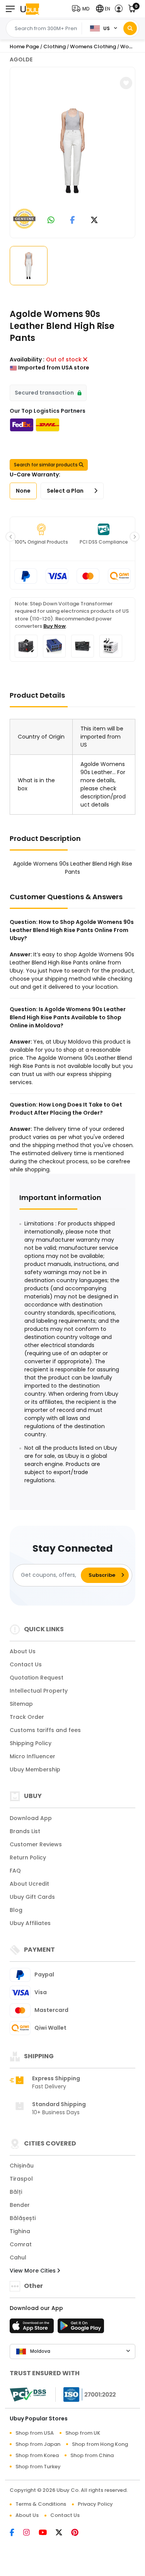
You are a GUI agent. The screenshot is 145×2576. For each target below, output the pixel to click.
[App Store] (33, 2328)
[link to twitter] (94, 221)
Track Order (27, 1717)
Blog (16, 1910)
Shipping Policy (31, 1743)
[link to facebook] (72, 221)
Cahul (18, 2257)
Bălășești (23, 2218)
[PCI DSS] (28, 2395)
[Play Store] (81, 2328)
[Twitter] (63, 2533)
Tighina (20, 2231)
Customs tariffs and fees (45, 1730)
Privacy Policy (95, 2504)
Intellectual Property (39, 1691)
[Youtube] (47, 2533)
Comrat (21, 2244)
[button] (82, 9)
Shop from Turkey (38, 2467)
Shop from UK (83, 2433)
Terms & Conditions (41, 2504)
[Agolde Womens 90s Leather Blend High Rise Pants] (73, 151)
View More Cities (33, 2271)
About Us (23, 1651)
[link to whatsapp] (51, 221)
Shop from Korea (37, 2455)
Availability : (27, 359)
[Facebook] (16, 2533)
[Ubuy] (30, 9)
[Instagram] (31, 2533)
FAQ (15, 1871)
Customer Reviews (36, 1844)
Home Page (24, 47)
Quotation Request (37, 1678)
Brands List (25, 1831)
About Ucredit (29, 1884)
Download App (31, 1818)
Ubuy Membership (35, 1769)
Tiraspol (21, 2179)
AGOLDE (21, 59)
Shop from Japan (38, 2444)
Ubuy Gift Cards (32, 1897)
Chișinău (22, 2166)
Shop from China (92, 2455)
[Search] (130, 28)
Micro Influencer (32, 1756)
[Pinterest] (79, 2533)
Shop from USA (35, 2433)
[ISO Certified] (86, 2394)
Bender (20, 2205)
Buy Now (55, 626)
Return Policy (28, 1857)
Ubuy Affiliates (30, 1923)
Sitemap (21, 1704)
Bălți (16, 2192)
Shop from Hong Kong (100, 2444)
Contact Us (26, 1664)
